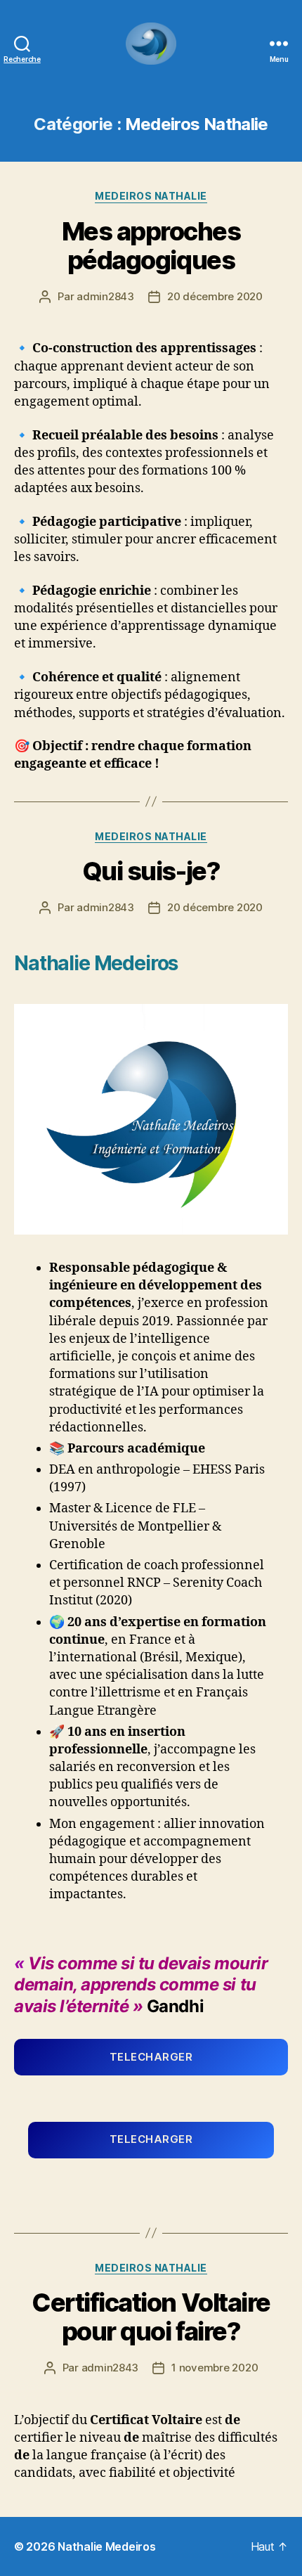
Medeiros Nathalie (151, 196)
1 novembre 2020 (215, 2368)
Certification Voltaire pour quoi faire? (151, 2317)
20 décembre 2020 (215, 296)
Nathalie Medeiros (106, 2546)
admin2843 (105, 296)
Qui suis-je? (151, 871)
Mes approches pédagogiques (151, 246)
